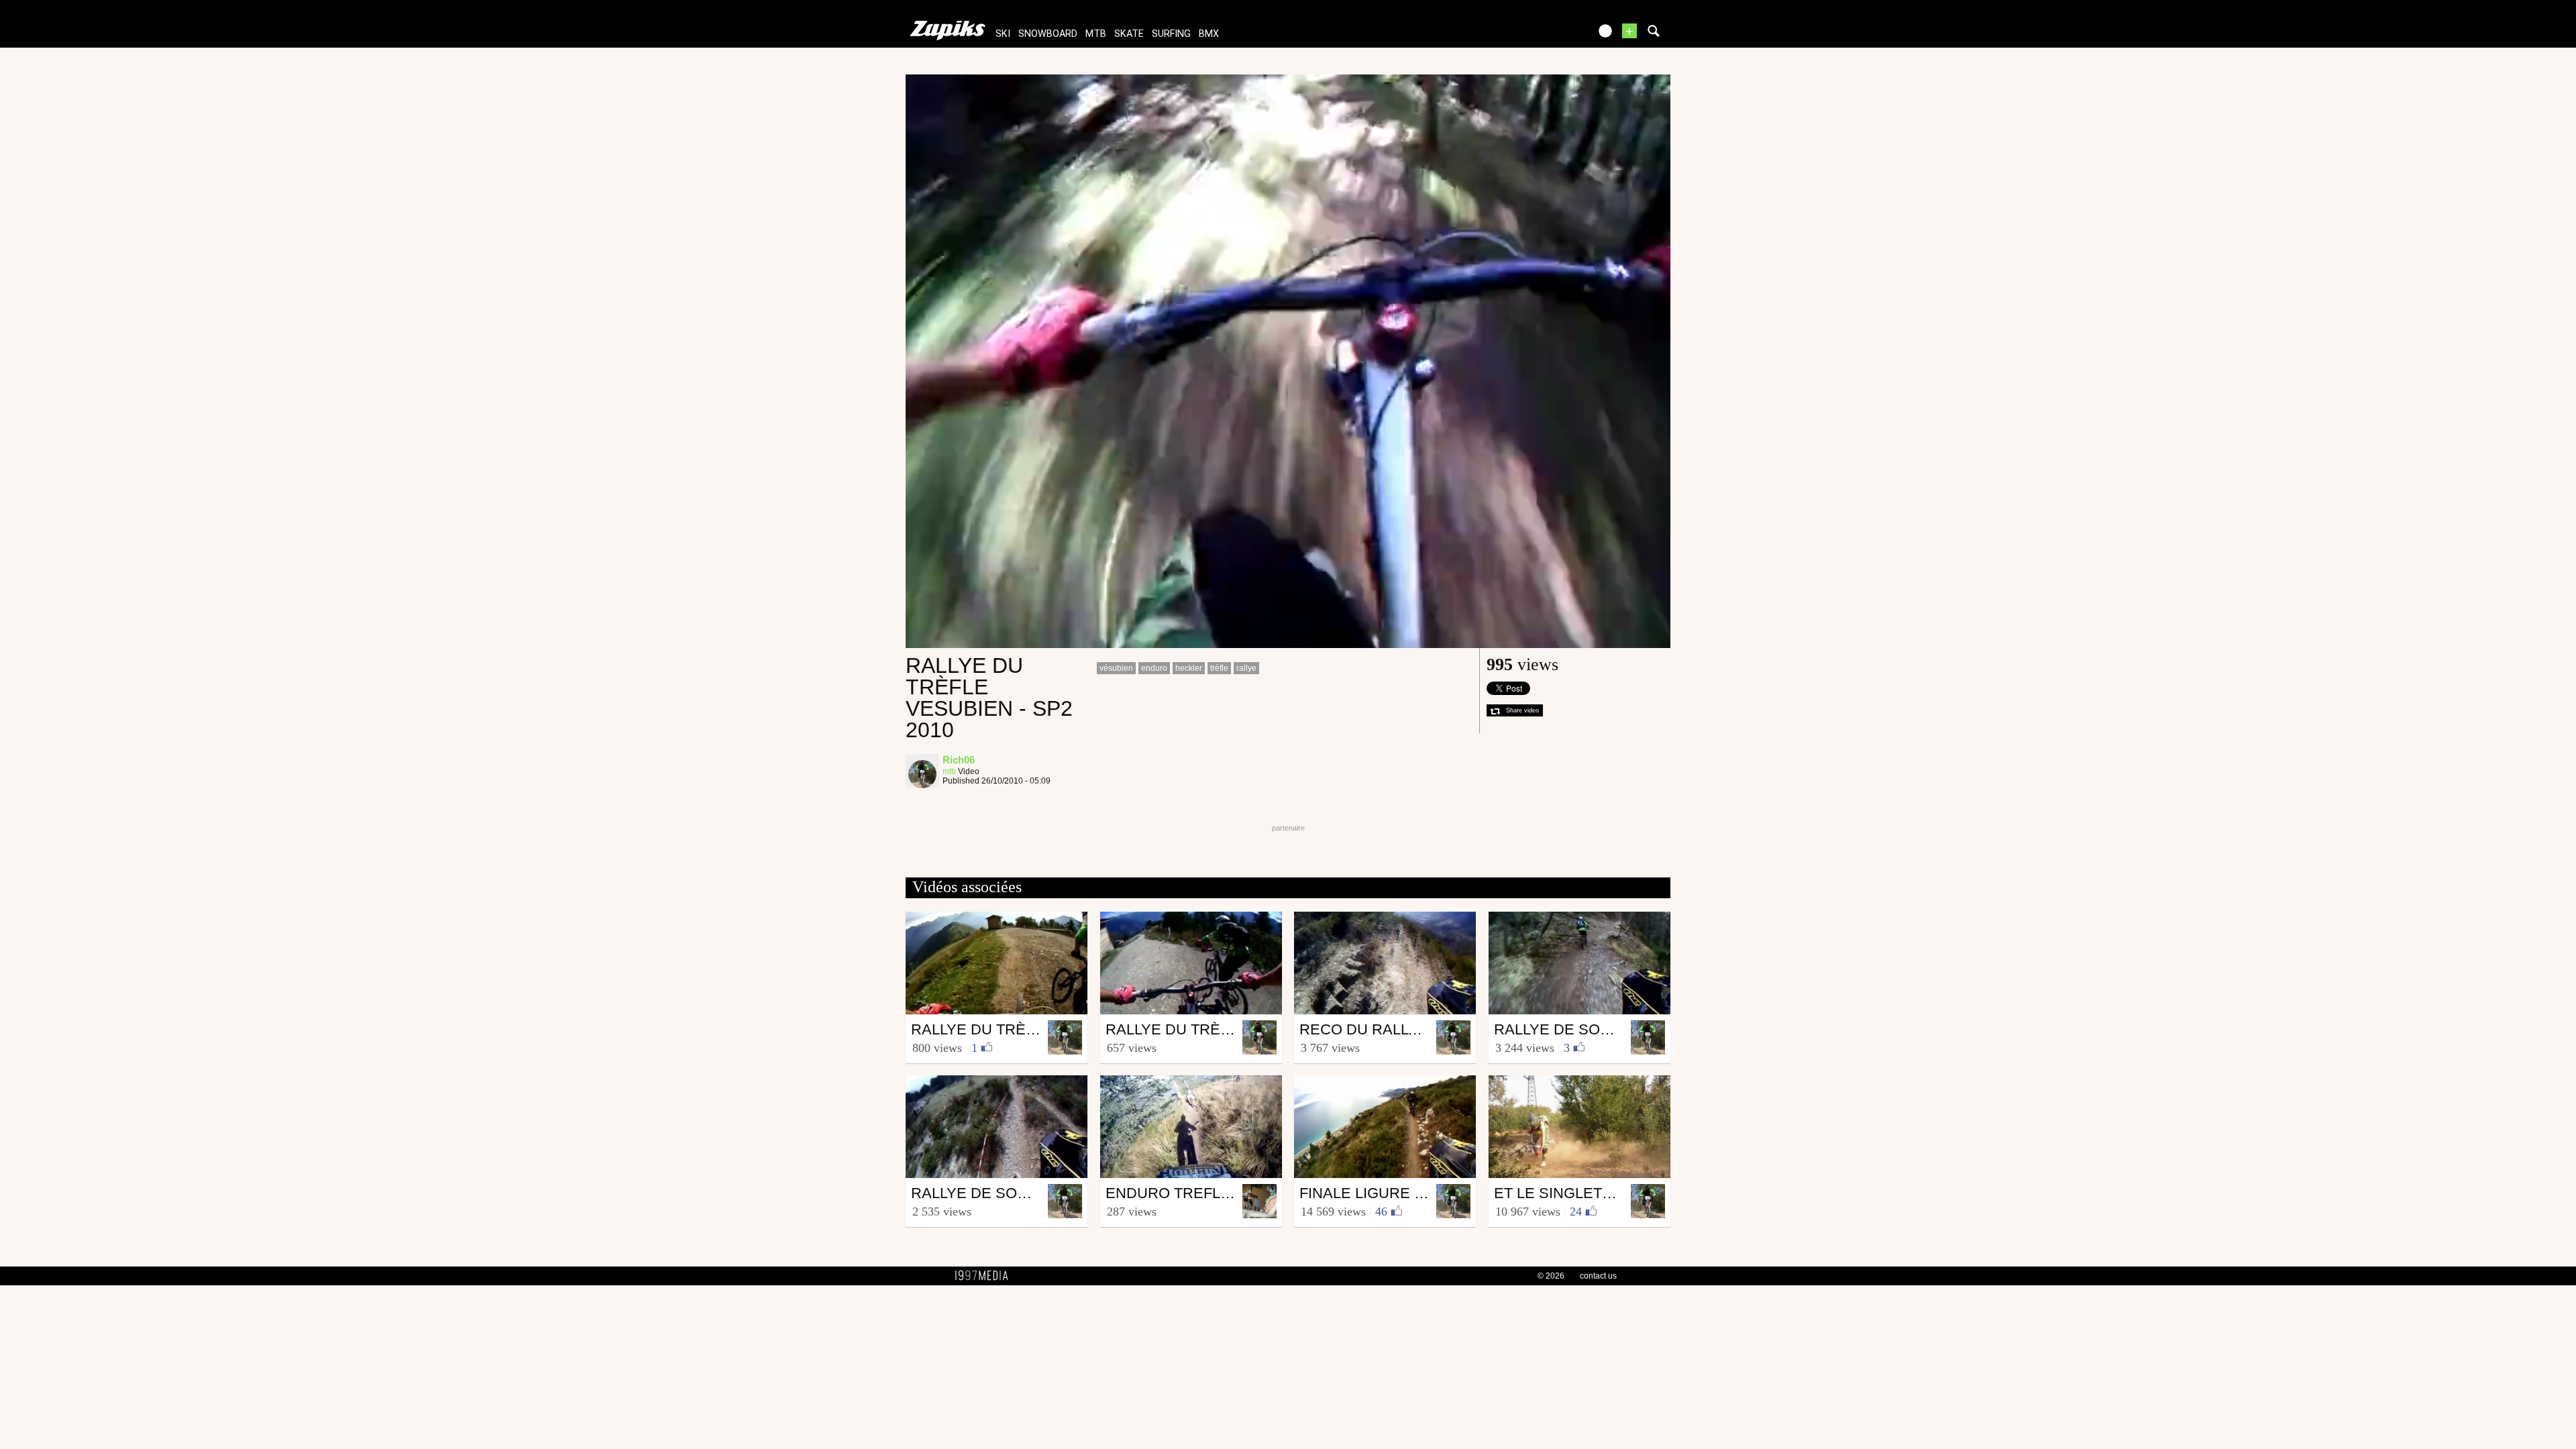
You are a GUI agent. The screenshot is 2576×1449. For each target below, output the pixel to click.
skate (1129, 34)
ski (1003, 34)
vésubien (1116, 668)
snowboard (1048, 34)
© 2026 (1551, 1276)
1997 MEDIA (985, 1276)
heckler (1189, 668)
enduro (1154, 668)
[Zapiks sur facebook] (1551, 35)
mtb (1096, 34)
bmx (1209, 34)
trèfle (1219, 668)
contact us (1598, 1276)
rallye (1246, 668)
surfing (1171, 34)
